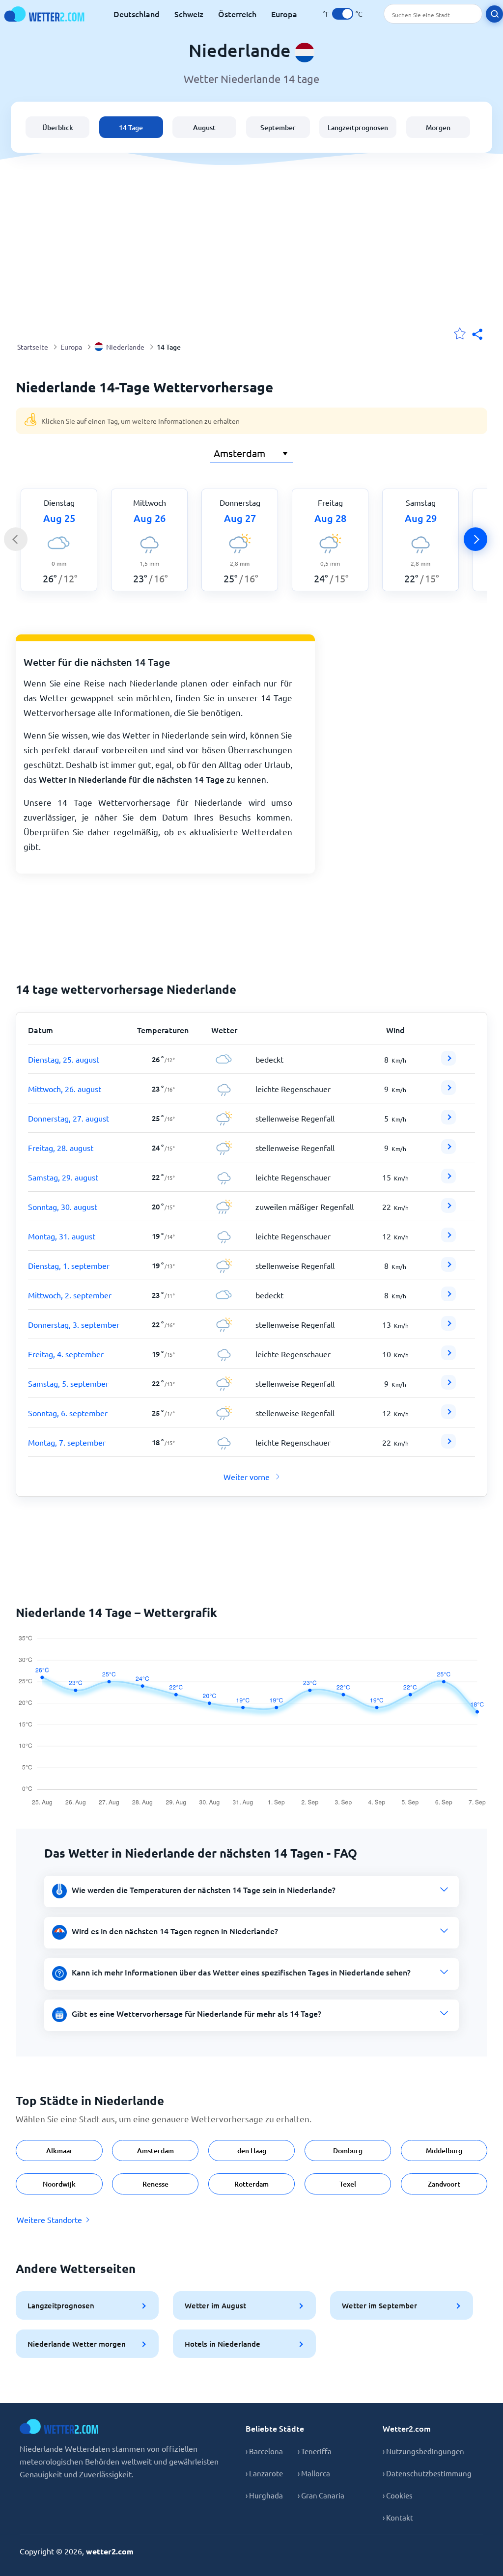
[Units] (343, 14)
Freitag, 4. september (66, 1354)
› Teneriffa (315, 2451)
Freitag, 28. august (61, 1148)
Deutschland (137, 14)
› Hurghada (264, 2495)
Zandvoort (444, 2184)
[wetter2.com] (44, 14)
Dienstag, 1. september (69, 1265)
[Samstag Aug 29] (448, 1180)
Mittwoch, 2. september (70, 1295)
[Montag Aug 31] (448, 1239)
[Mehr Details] (448, 1058)
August (204, 127)
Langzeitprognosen (358, 127)
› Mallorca (314, 2473)
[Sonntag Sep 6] (448, 1416)
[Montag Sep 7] (448, 1445)
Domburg (348, 2151)
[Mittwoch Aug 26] (448, 1092)
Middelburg (444, 2151)
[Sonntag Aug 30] (448, 1209)
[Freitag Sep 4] (448, 1357)
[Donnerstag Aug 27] (448, 1121)
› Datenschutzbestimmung (427, 2473)
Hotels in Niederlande (223, 2344)
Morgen (438, 127)
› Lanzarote (264, 2473)
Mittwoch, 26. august (65, 1089)
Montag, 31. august (62, 1236)
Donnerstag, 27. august (69, 1118)
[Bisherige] (16, 539)
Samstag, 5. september (68, 1383)
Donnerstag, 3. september (74, 1324)
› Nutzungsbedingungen (423, 2451)
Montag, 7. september (67, 1442)
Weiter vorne (247, 1477)
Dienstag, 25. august (64, 1059)
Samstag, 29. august (63, 1177)
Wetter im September (379, 2305)
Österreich (237, 14)
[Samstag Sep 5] (448, 1386)
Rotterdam (251, 2184)
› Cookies (398, 2495)
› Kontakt (398, 2517)
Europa (284, 14)
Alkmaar (59, 2151)
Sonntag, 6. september (68, 1413)
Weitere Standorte (49, 2220)
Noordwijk (59, 2184)
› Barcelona (264, 2451)
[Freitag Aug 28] (448, 1151)
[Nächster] (475, 539)
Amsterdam (155, 2151)
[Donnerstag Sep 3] (448, 1327)
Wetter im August (215, 2305)
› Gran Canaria (321, 2495)
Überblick (58, 127)
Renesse (155, 2184)
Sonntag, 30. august (63, 1206)
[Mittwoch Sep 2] (448, 1298)
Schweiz (189, 14)
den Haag (252, 2151)
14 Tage (131, 127)
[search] (494, 14)
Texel (348, 2184)
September (278, 127)
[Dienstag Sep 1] (448, 1268)
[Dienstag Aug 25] (448, 1062)
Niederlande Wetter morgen (77, 2344)
